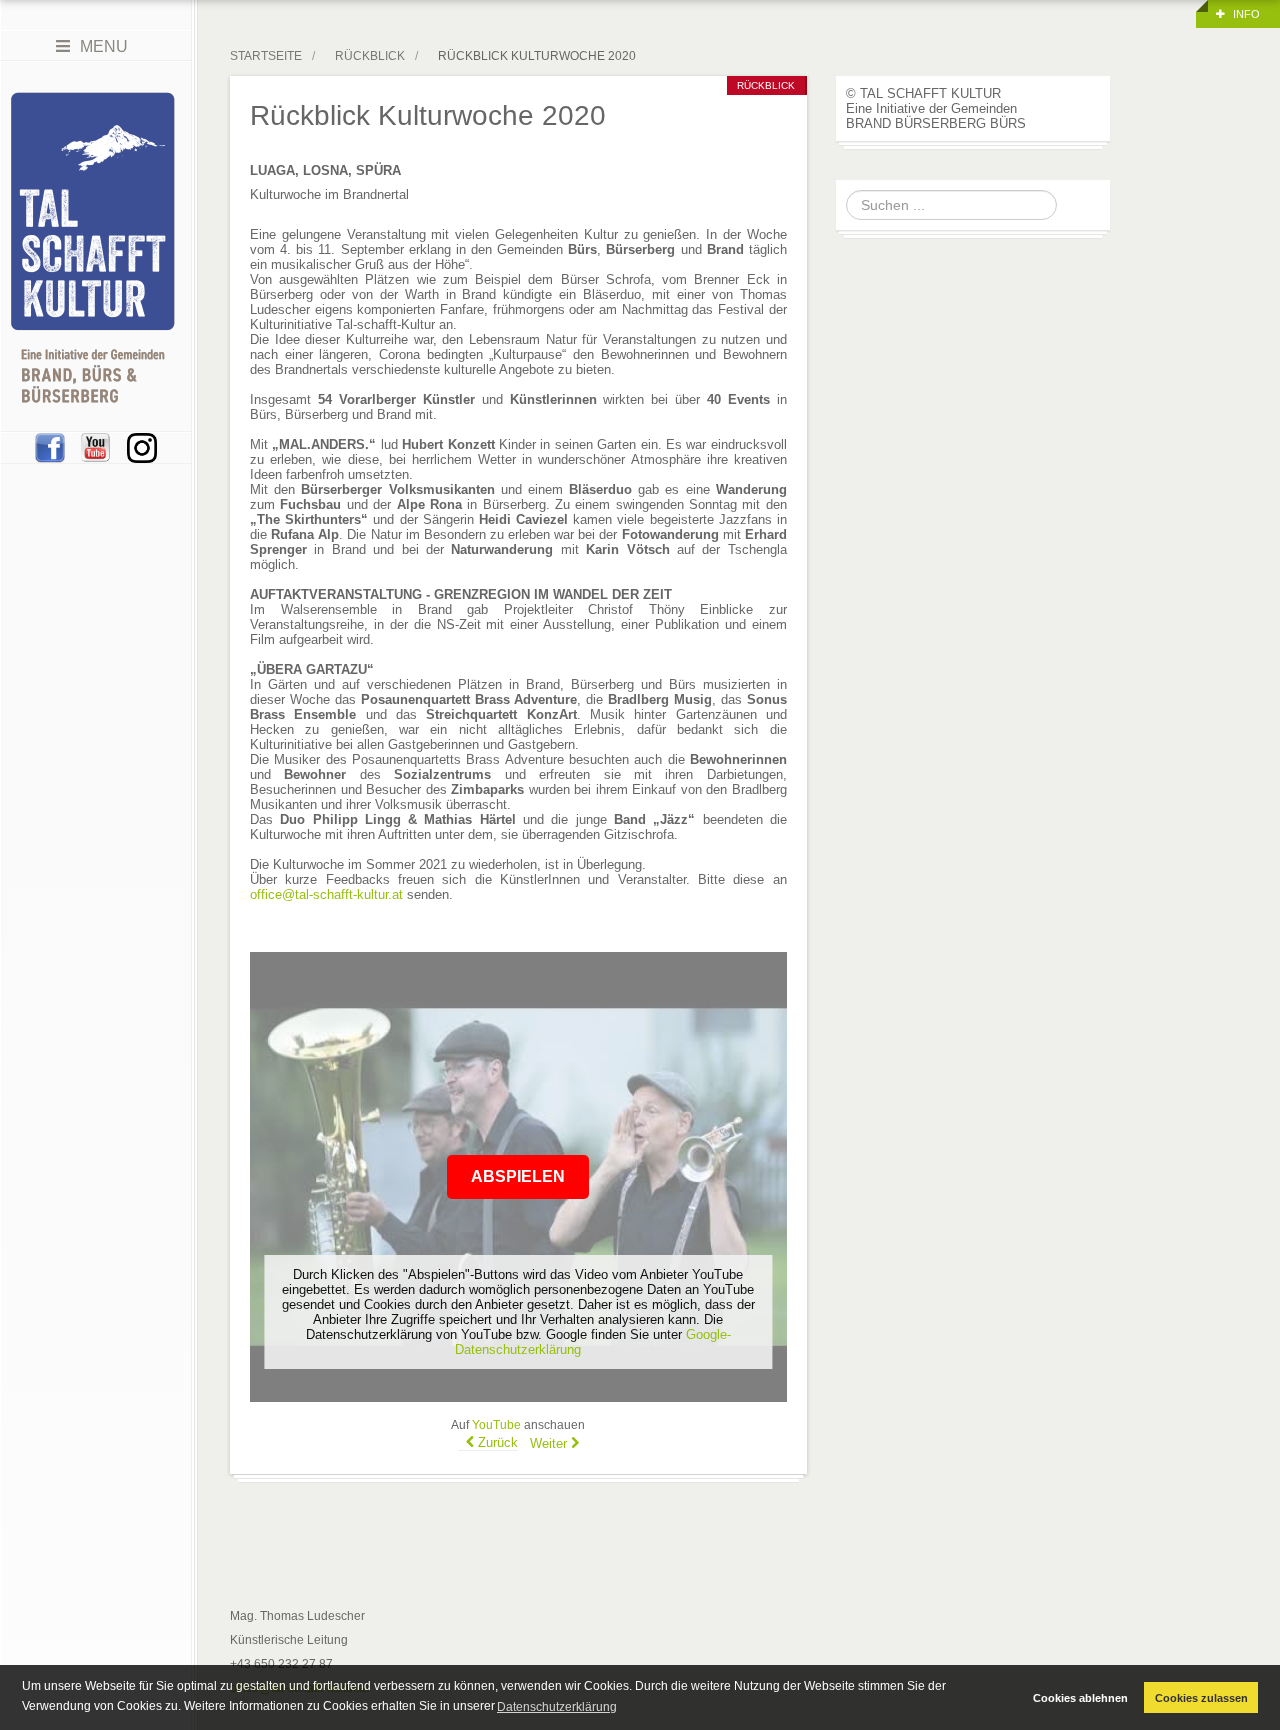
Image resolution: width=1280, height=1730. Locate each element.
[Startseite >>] (93, 247)
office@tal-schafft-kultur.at (326, 894)
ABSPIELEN (518, 1176)
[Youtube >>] (96, 446)
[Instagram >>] (142, 446)
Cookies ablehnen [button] (1080, 1698)
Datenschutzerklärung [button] (557, 1707)
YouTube (496, 1425)
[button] (1238, 14)
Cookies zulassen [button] (1201, 1698)
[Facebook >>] (50, 446)
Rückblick (370, 56)
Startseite (266, 56)
